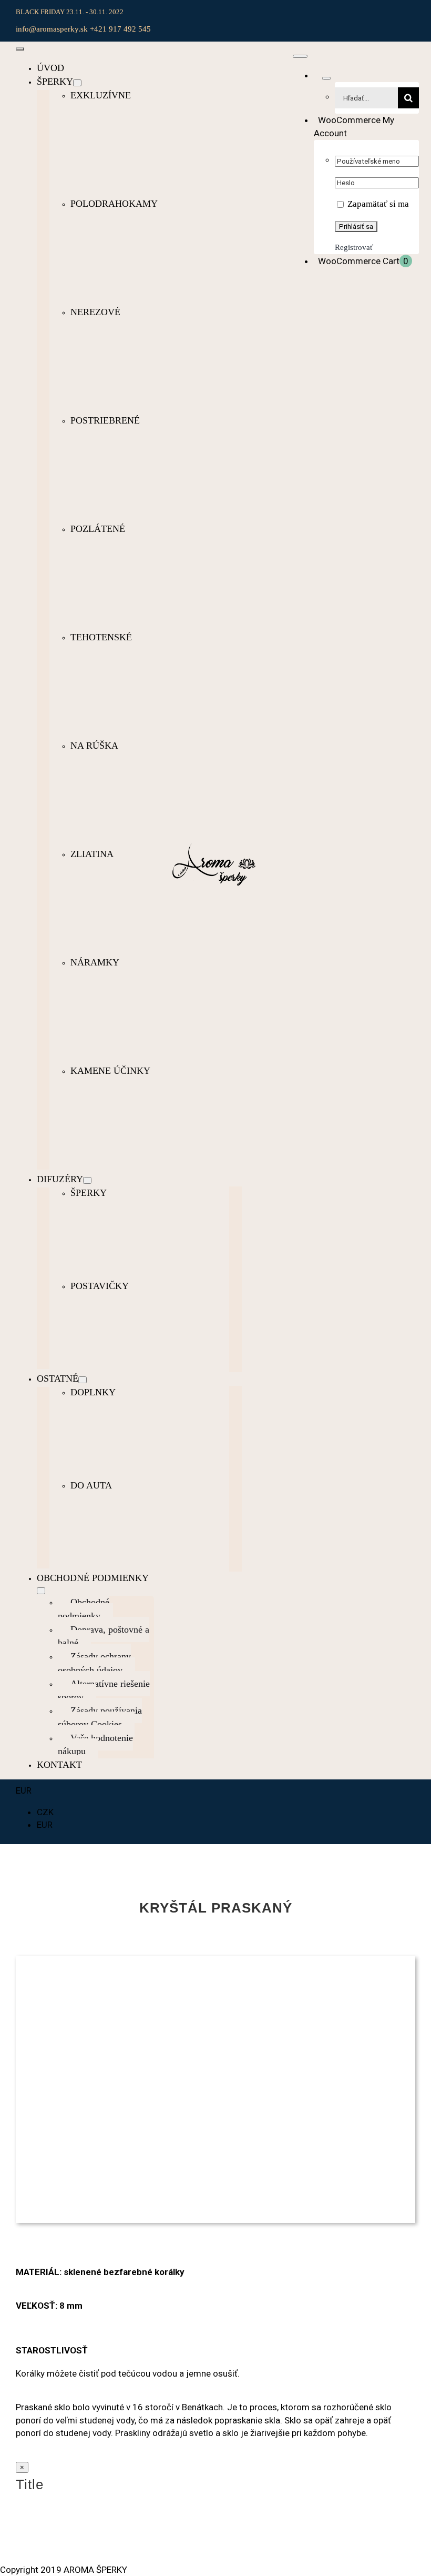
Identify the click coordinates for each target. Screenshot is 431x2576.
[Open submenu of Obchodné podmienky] (41, 1591)
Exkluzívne (101, 95)
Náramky (95, 962)
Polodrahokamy (114, 204)
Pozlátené (98, 529)
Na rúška (94, 746)
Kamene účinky (110, 1071)
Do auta (91, 1485)
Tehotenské (101, 637)
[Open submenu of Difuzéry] (87, 1180)
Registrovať (354, 247)
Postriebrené (105, 420)
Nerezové (95, 312)
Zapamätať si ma (377, 204)
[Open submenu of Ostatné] (83, 1380)
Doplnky (93, 1392)
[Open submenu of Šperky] (77, 83)
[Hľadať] (318, 75)
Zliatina (92, 854)
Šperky (89, 1193)
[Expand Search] (326, 78)
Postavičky (100, 1286)
